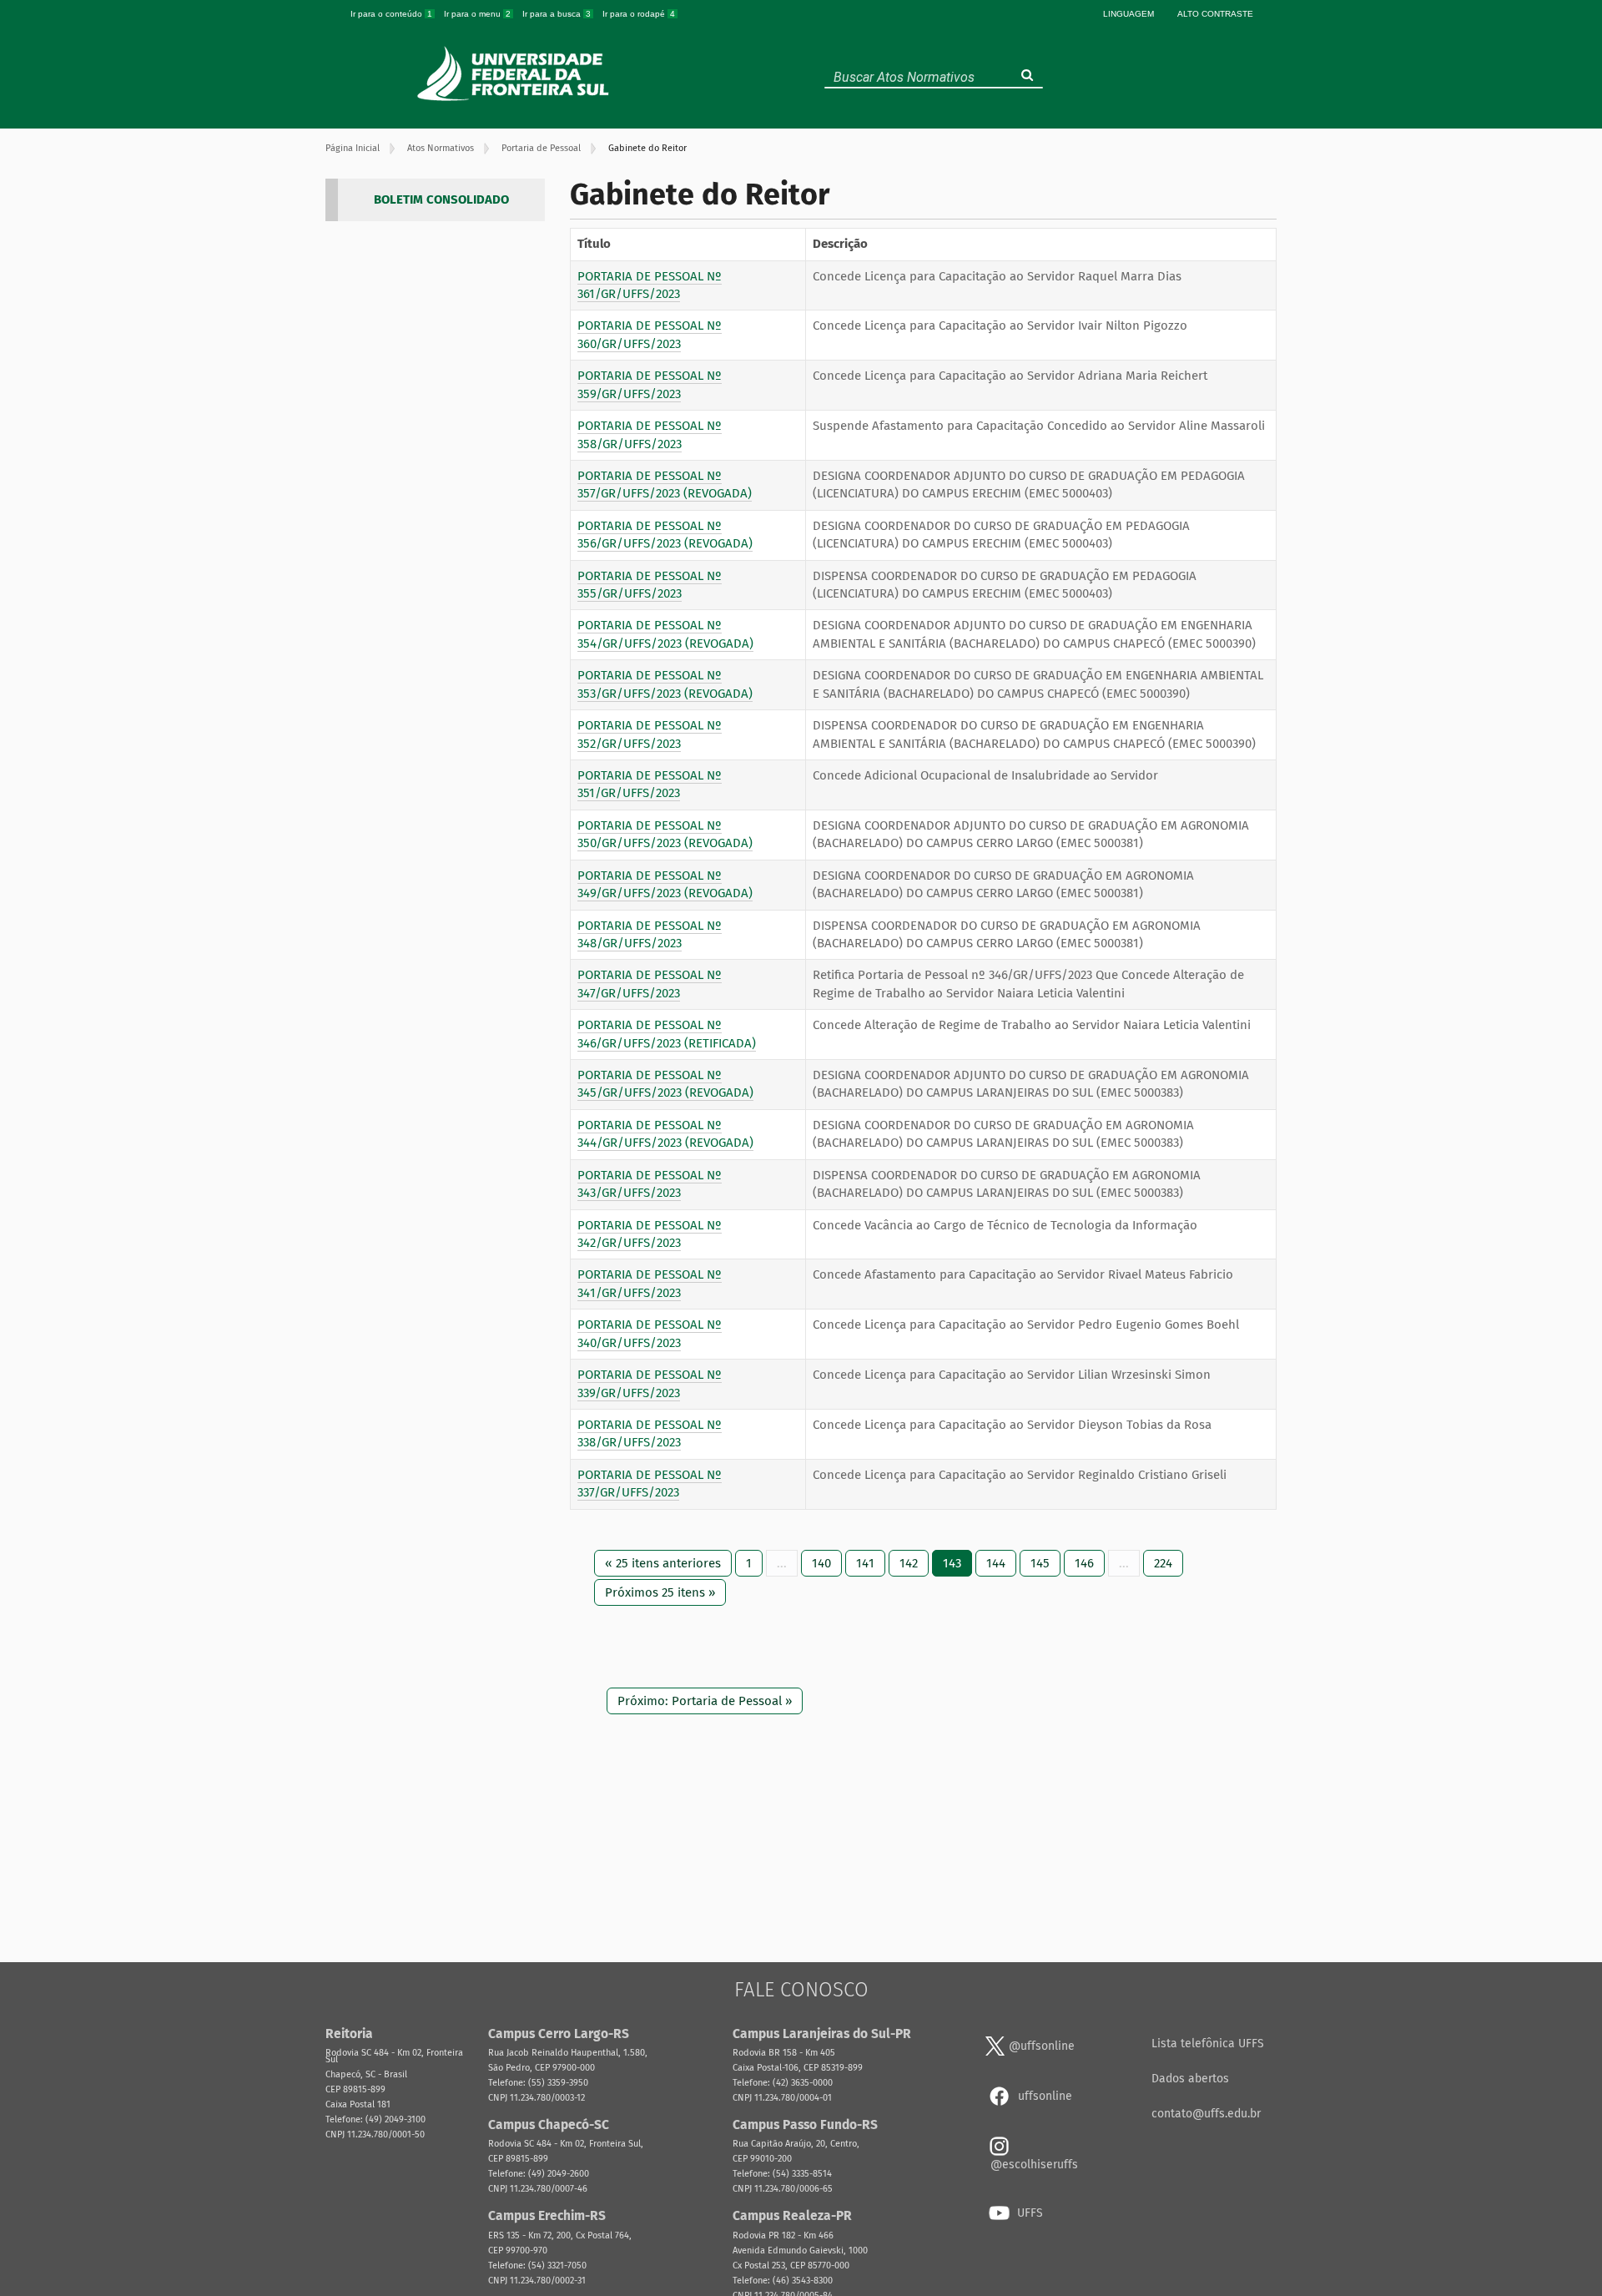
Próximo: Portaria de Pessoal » (705, 1701)
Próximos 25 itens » (660, 1592)
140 (821, 1563)
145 (1040, 1563)
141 (865, 1563)
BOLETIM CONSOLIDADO (441, 199)
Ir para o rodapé (639, 14)
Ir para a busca (557, 14)
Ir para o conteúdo (391, 14)
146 (1084, 1563)
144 (996, 1563)
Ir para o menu (477, 14)
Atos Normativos (441, 148)
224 (1163, 1563)
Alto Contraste (1215, 14)
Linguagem (1128, 14)
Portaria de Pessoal (541, 148)
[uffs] (515, 73)
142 (909, 1563)
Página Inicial (353, 148)
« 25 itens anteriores (663, 1563)
